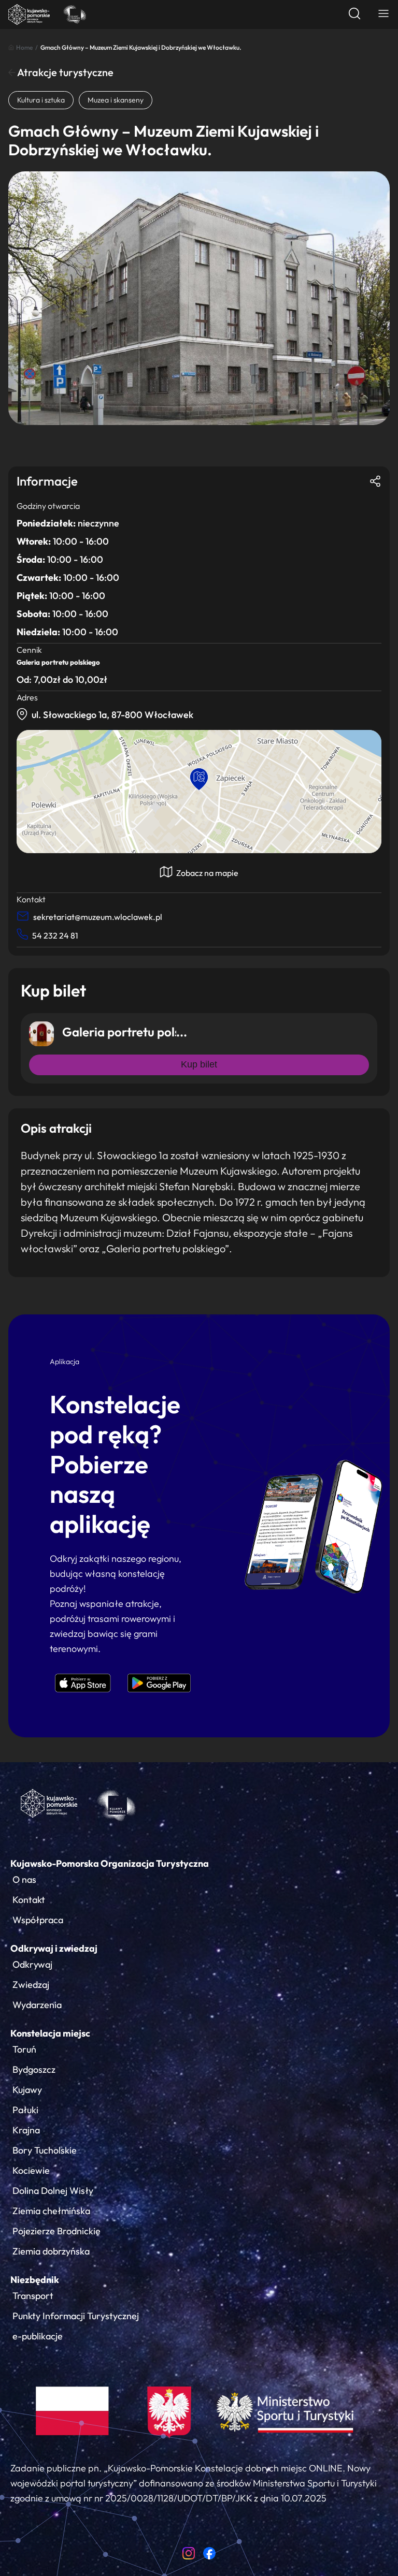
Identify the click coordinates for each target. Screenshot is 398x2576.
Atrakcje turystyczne (65, 72)
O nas (24, 1879)
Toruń (24, 2049)
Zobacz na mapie (207, 873)
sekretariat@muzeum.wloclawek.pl (98, 917)
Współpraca (38, 1920)
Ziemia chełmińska (51, 2211)
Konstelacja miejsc (50, 2033)
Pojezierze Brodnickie (56, 2231)
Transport (33, 2296)
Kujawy (27, 2090)
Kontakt (29, 1900)
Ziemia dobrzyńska (51, 2251)
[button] (199, 779)
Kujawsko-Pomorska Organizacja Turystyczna (110, 1863)
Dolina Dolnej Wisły (53, 2191)
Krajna (26, 2130)
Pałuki (25, 2110)
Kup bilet (199, 1064)
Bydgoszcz (34, 2069)
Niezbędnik (35, 2280)
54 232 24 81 (55, 935)
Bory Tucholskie (45, 2150)
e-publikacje (38, 2336)
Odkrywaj (32, 1964)
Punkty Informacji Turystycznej (76, 2316)
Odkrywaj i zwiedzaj (54, 1948)
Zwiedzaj (31, 1985)
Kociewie (31, 2170)
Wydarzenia (37, 2005)
